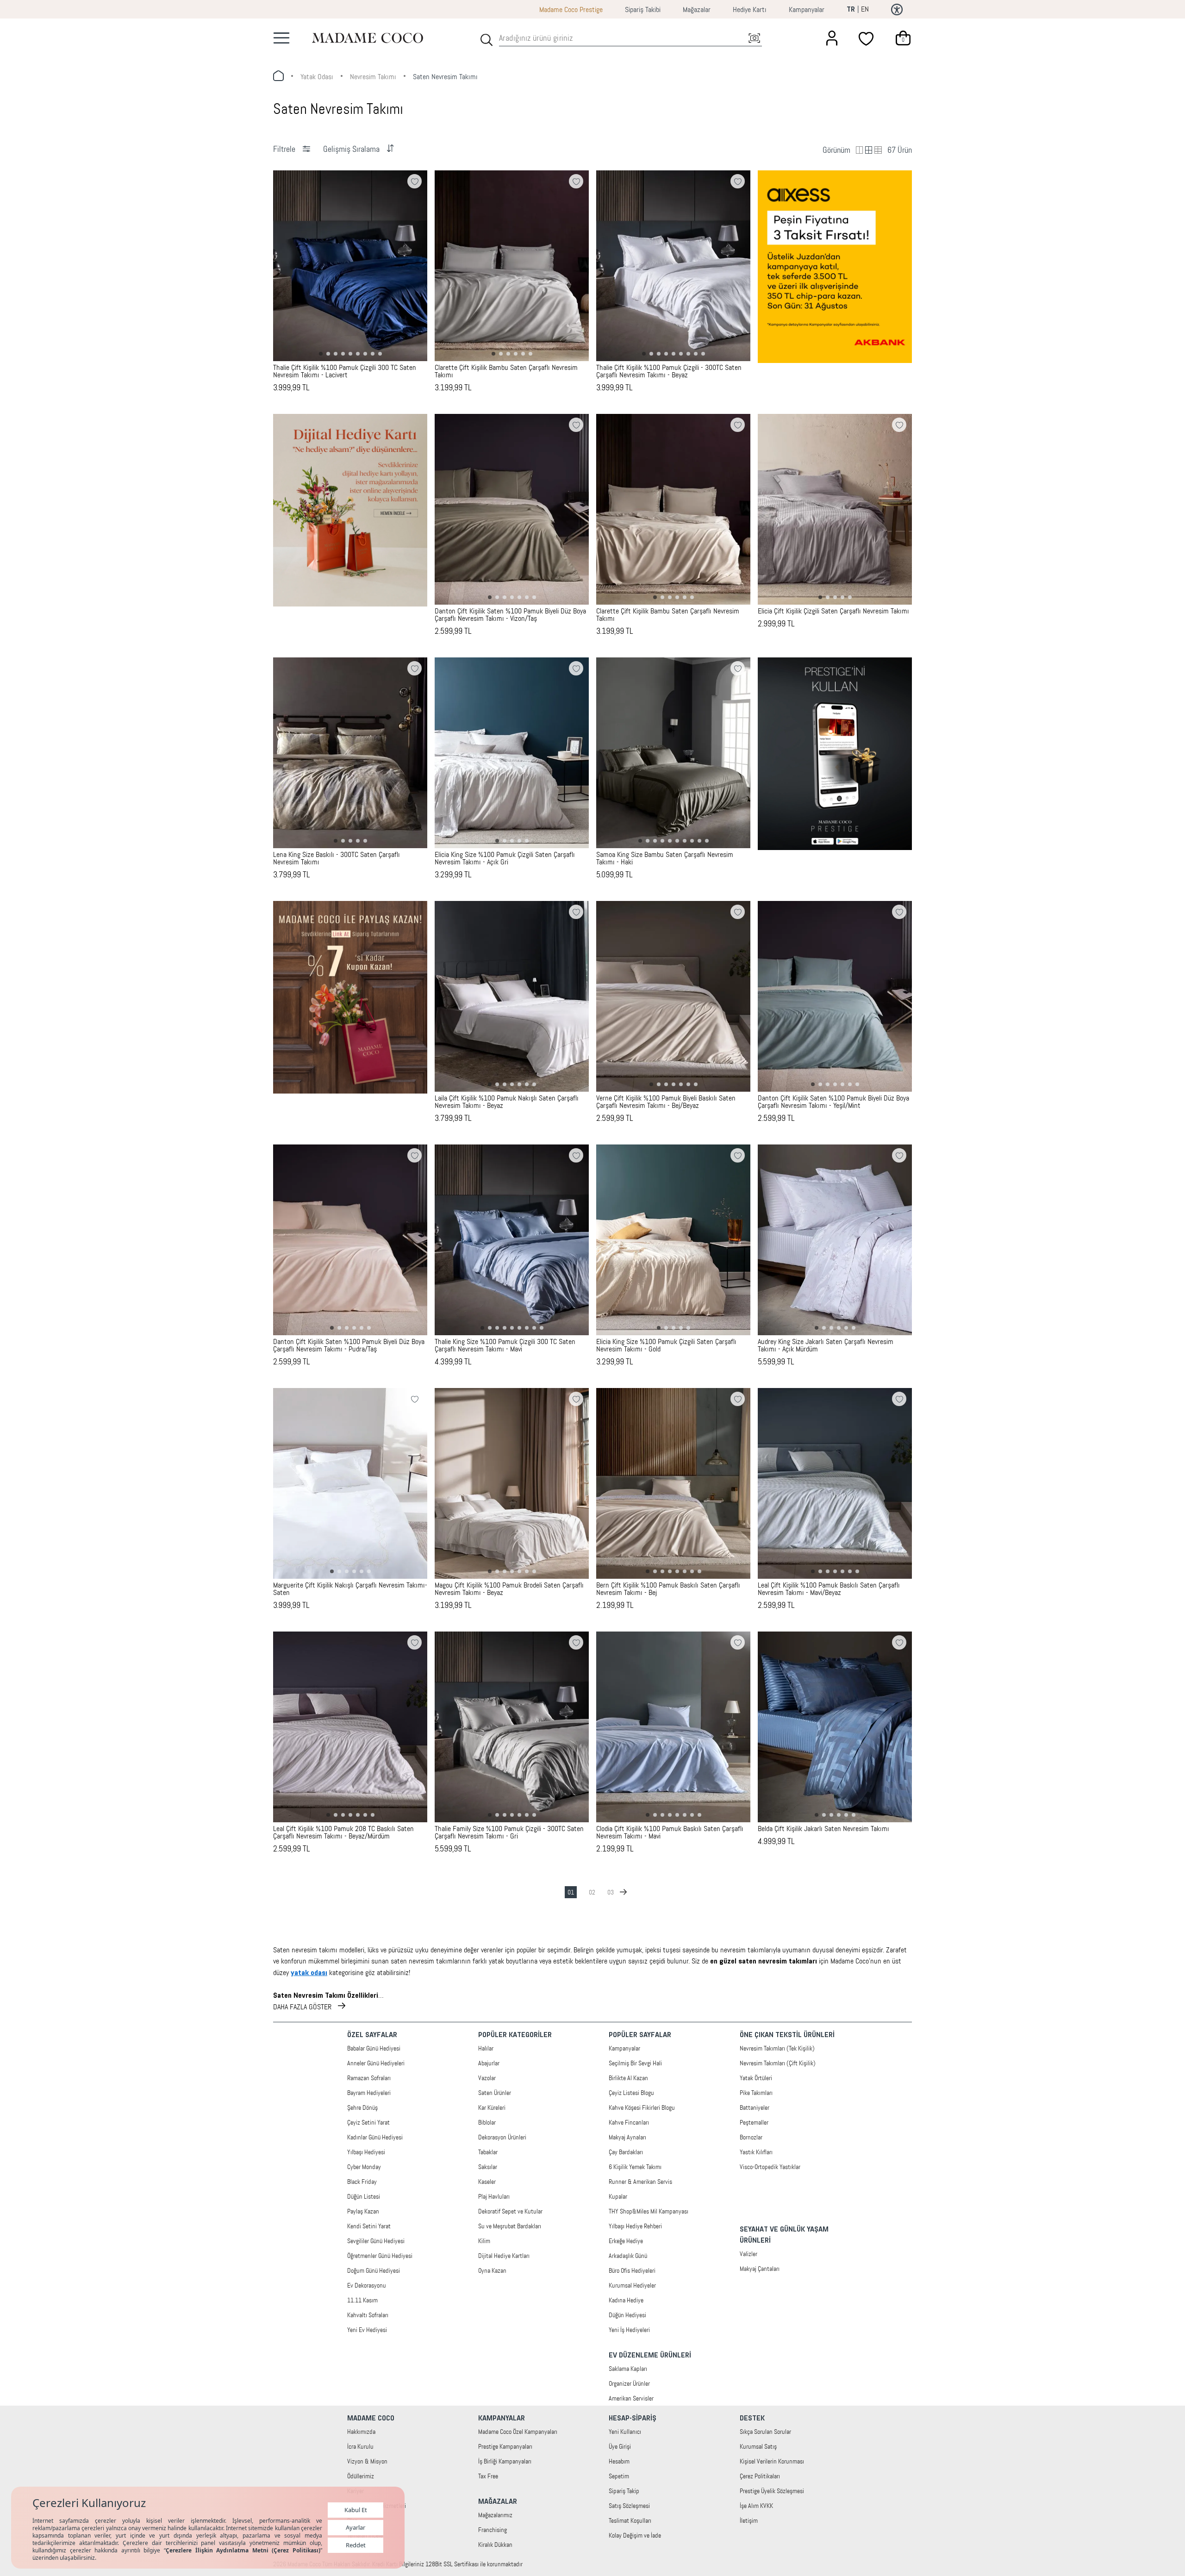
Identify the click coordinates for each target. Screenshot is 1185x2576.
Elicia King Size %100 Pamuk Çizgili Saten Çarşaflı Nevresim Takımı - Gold (666, 1345)
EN (865, 9)
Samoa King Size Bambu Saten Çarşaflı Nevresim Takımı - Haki (665, 858)
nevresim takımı (373, 77)
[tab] (321, 354)
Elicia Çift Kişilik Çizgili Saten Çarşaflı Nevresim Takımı (833, 611)
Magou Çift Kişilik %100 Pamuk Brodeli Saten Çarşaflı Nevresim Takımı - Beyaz (509, 1589)
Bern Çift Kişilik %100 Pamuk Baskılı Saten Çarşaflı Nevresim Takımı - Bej (668, 1589)
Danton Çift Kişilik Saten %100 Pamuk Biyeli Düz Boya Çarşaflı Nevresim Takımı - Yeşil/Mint (833, 1102)
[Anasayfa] (368, 38)
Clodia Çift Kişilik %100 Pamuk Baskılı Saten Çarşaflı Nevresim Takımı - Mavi (670, 1832)
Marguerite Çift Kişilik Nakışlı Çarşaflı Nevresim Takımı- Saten (350, 1589)
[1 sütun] (869, 150)
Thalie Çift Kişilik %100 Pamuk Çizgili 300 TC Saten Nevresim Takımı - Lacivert (345, 371)
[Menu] (281, 38)
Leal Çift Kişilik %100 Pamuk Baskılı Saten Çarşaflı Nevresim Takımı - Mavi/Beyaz (829, 1589)
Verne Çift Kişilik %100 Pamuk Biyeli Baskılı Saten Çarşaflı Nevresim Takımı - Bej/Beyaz (666, 1102)
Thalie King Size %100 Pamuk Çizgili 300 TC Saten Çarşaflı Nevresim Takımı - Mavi (505, 1345)
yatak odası (317, 77)
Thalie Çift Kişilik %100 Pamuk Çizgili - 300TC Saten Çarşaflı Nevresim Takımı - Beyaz (669, 371)
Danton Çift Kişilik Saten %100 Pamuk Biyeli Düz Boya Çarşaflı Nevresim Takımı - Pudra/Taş (349, 1345)
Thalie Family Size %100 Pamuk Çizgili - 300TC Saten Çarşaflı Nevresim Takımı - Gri (509, 1832)
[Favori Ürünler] (867, 38)
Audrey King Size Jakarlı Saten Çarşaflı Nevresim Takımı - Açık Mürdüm (826, 1345)
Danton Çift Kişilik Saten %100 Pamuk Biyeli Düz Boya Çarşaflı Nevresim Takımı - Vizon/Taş (510, 615)
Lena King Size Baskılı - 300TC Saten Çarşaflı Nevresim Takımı (337, 858)
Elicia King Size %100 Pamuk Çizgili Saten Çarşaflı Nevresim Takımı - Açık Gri (505, 858)
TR (851, 10)
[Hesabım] (832, 38)
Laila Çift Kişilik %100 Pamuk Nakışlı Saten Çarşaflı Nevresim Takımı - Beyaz (507, 1102)
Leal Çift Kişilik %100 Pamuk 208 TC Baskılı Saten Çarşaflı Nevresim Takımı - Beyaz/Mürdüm (343, 1832)
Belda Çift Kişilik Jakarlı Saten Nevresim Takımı (823, 1829)
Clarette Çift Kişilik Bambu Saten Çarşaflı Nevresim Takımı (506, 371)
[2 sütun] (860, 150)
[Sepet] (903, 38)
